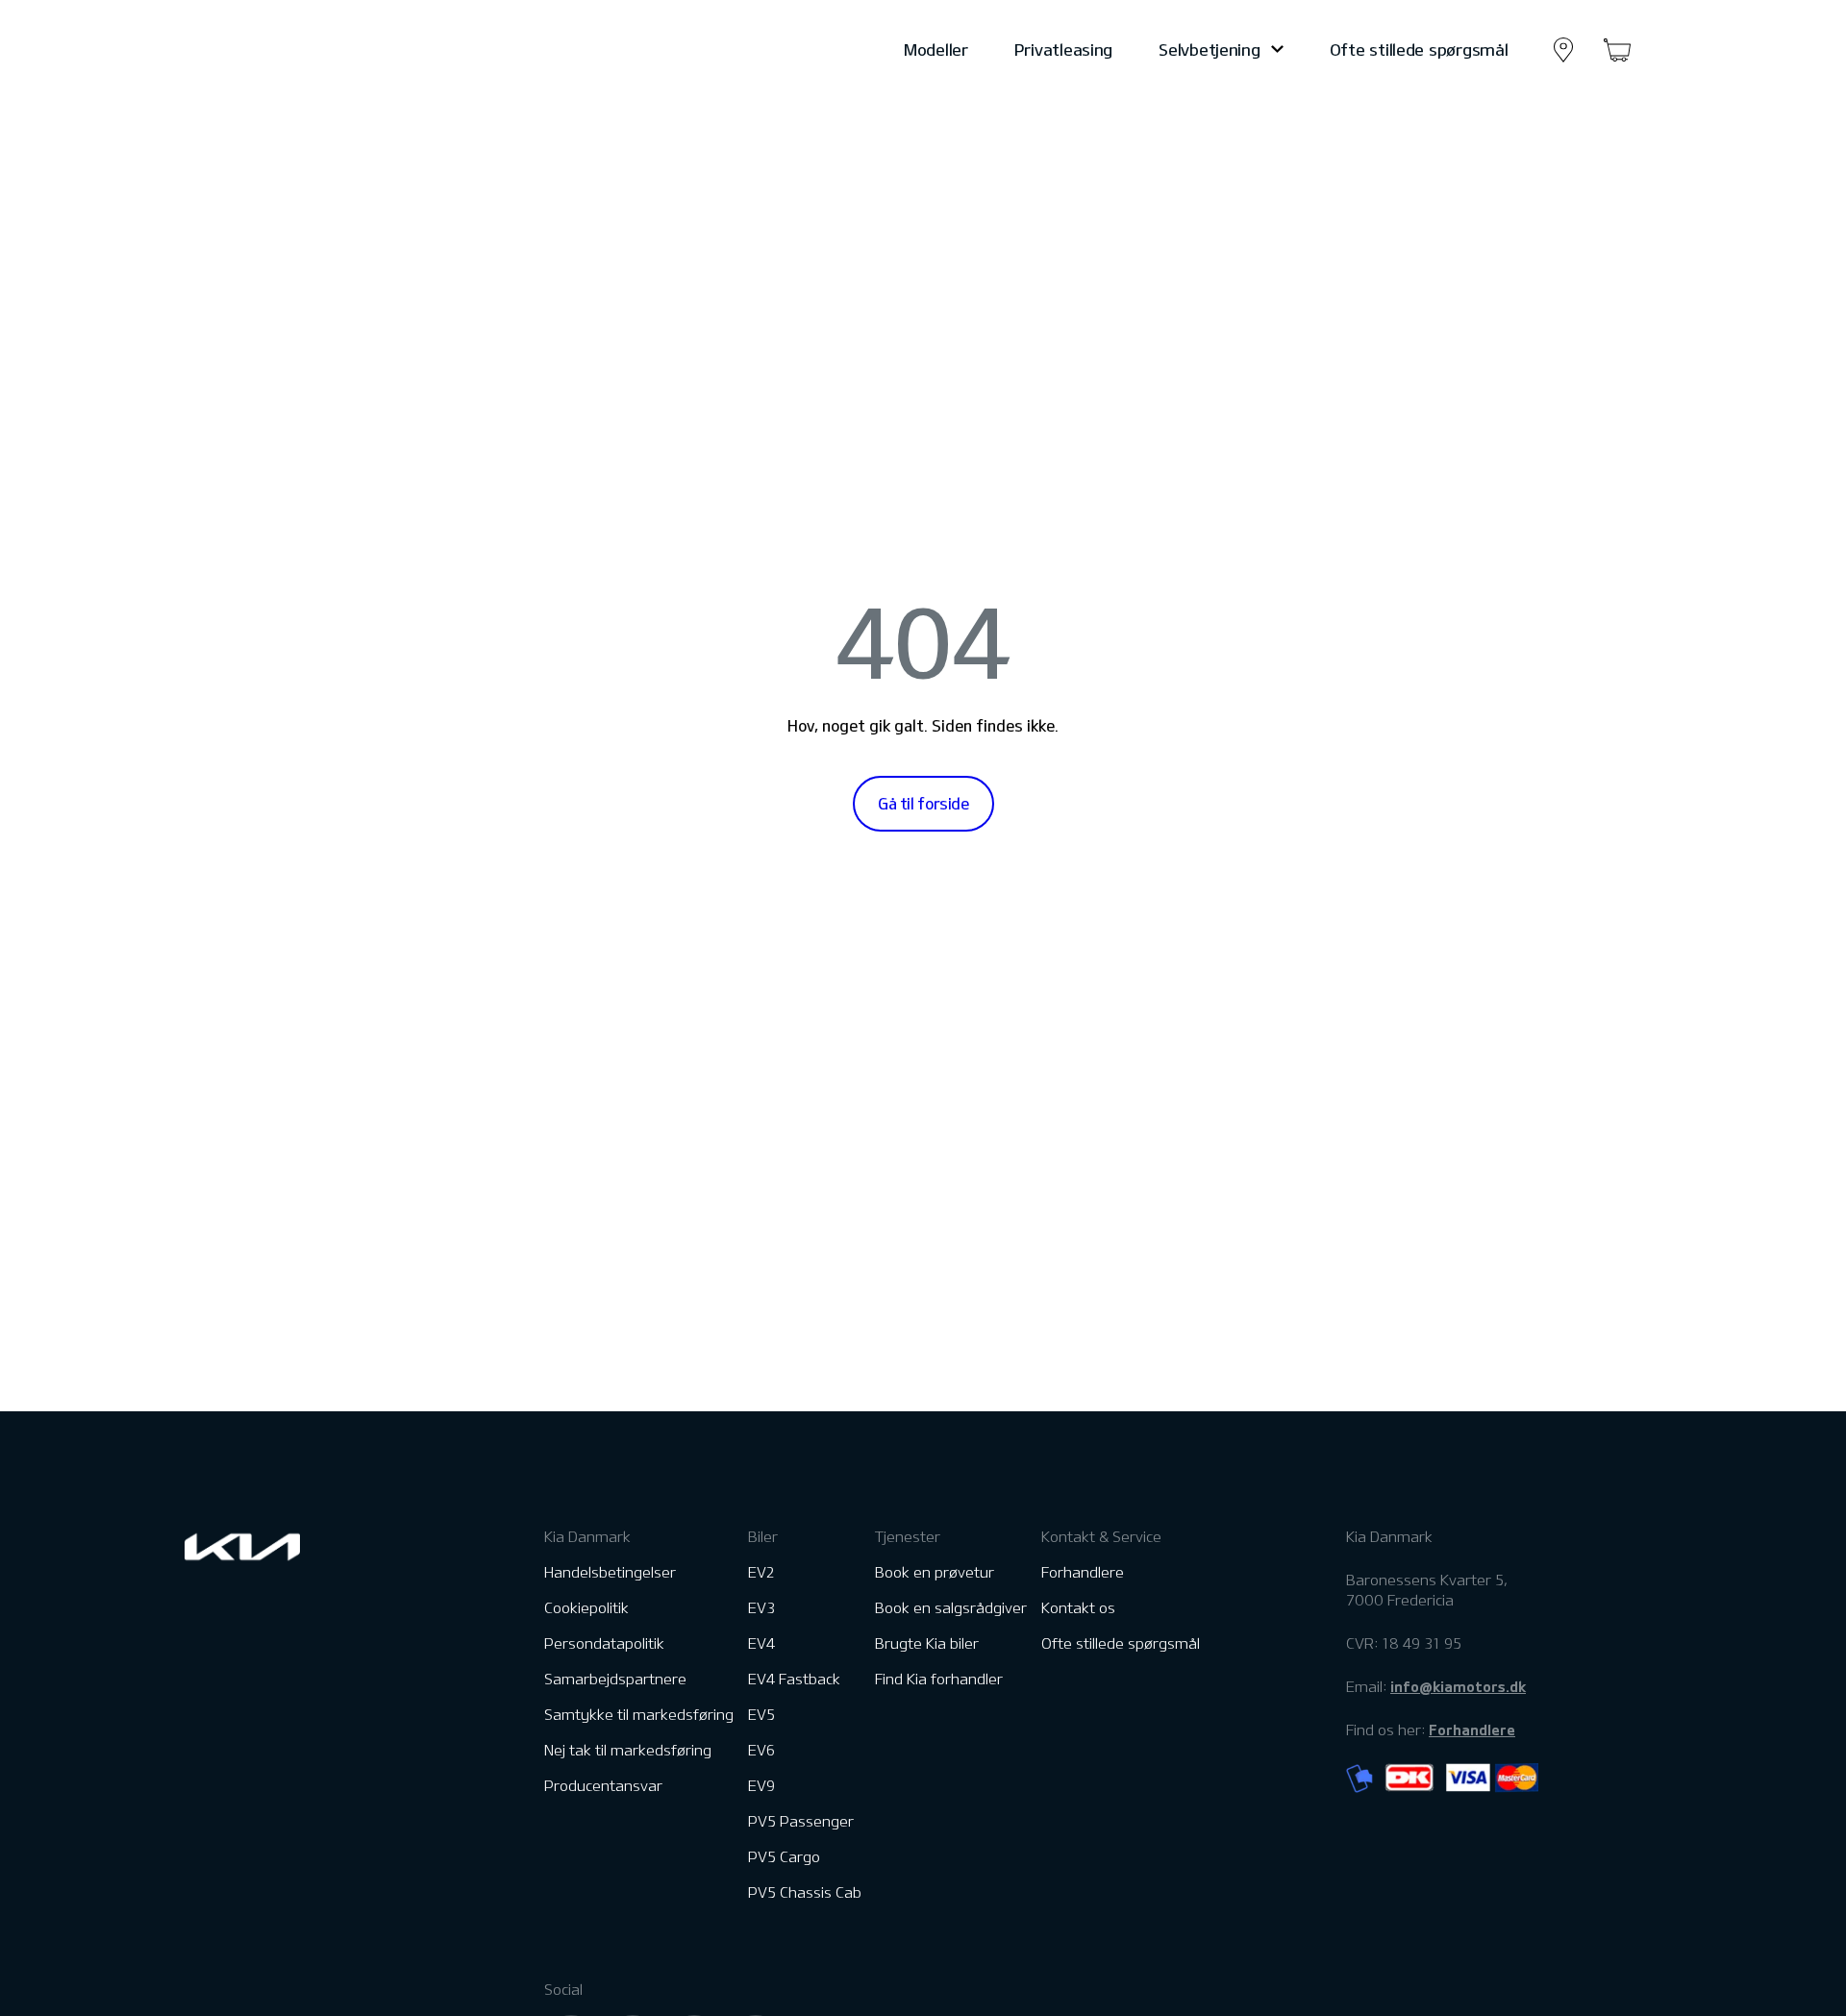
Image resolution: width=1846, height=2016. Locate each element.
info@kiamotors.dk (1458, 1686)
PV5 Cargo (784, 1857)
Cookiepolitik (586, 1608)
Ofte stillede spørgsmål (1419, 50)
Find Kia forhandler (939, 1679)
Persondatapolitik (604, 1643)
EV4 (761, 1643)
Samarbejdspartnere (615, 1679)
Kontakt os (1078, 1608)
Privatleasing (1063, 50)
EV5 (761, 1715)
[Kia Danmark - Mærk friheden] (289, 50)
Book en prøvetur (935, 1572)
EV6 (761, 1750)
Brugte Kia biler (927, 1643)
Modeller (936, 50)
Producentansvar (603, 1786)
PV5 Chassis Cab (805, 1892)
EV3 (761, 1608)
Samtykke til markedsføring (639, 1715)
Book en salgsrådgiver (951, 1608)
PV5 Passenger (801, 1821)
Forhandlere (1083, 1572)
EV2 (761, 1572)
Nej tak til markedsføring (628, 1750)
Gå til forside (923, 804)
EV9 (761, 1786)
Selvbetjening (1209, 50)
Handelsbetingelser (610, 1572)
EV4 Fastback (794, 1679)
